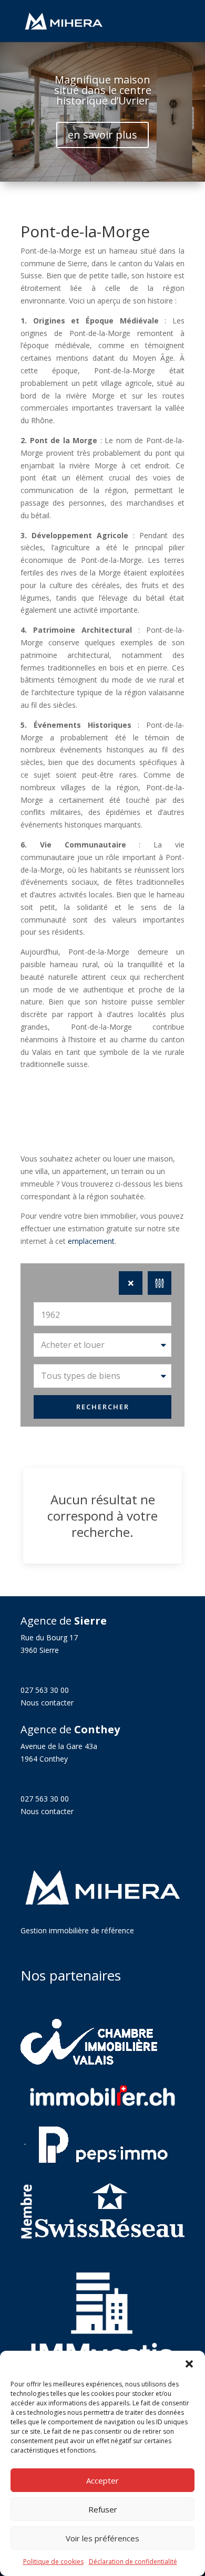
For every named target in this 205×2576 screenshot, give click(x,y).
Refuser (103, 2509)
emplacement (91, 1241)
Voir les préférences (102, 2538)
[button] (189, 2364)
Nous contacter (47, 1703)
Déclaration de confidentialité (133, 2562)
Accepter (102, 2480)
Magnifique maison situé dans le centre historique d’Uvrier (103, 90)
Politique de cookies (53, 2562)
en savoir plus (102, 135)
